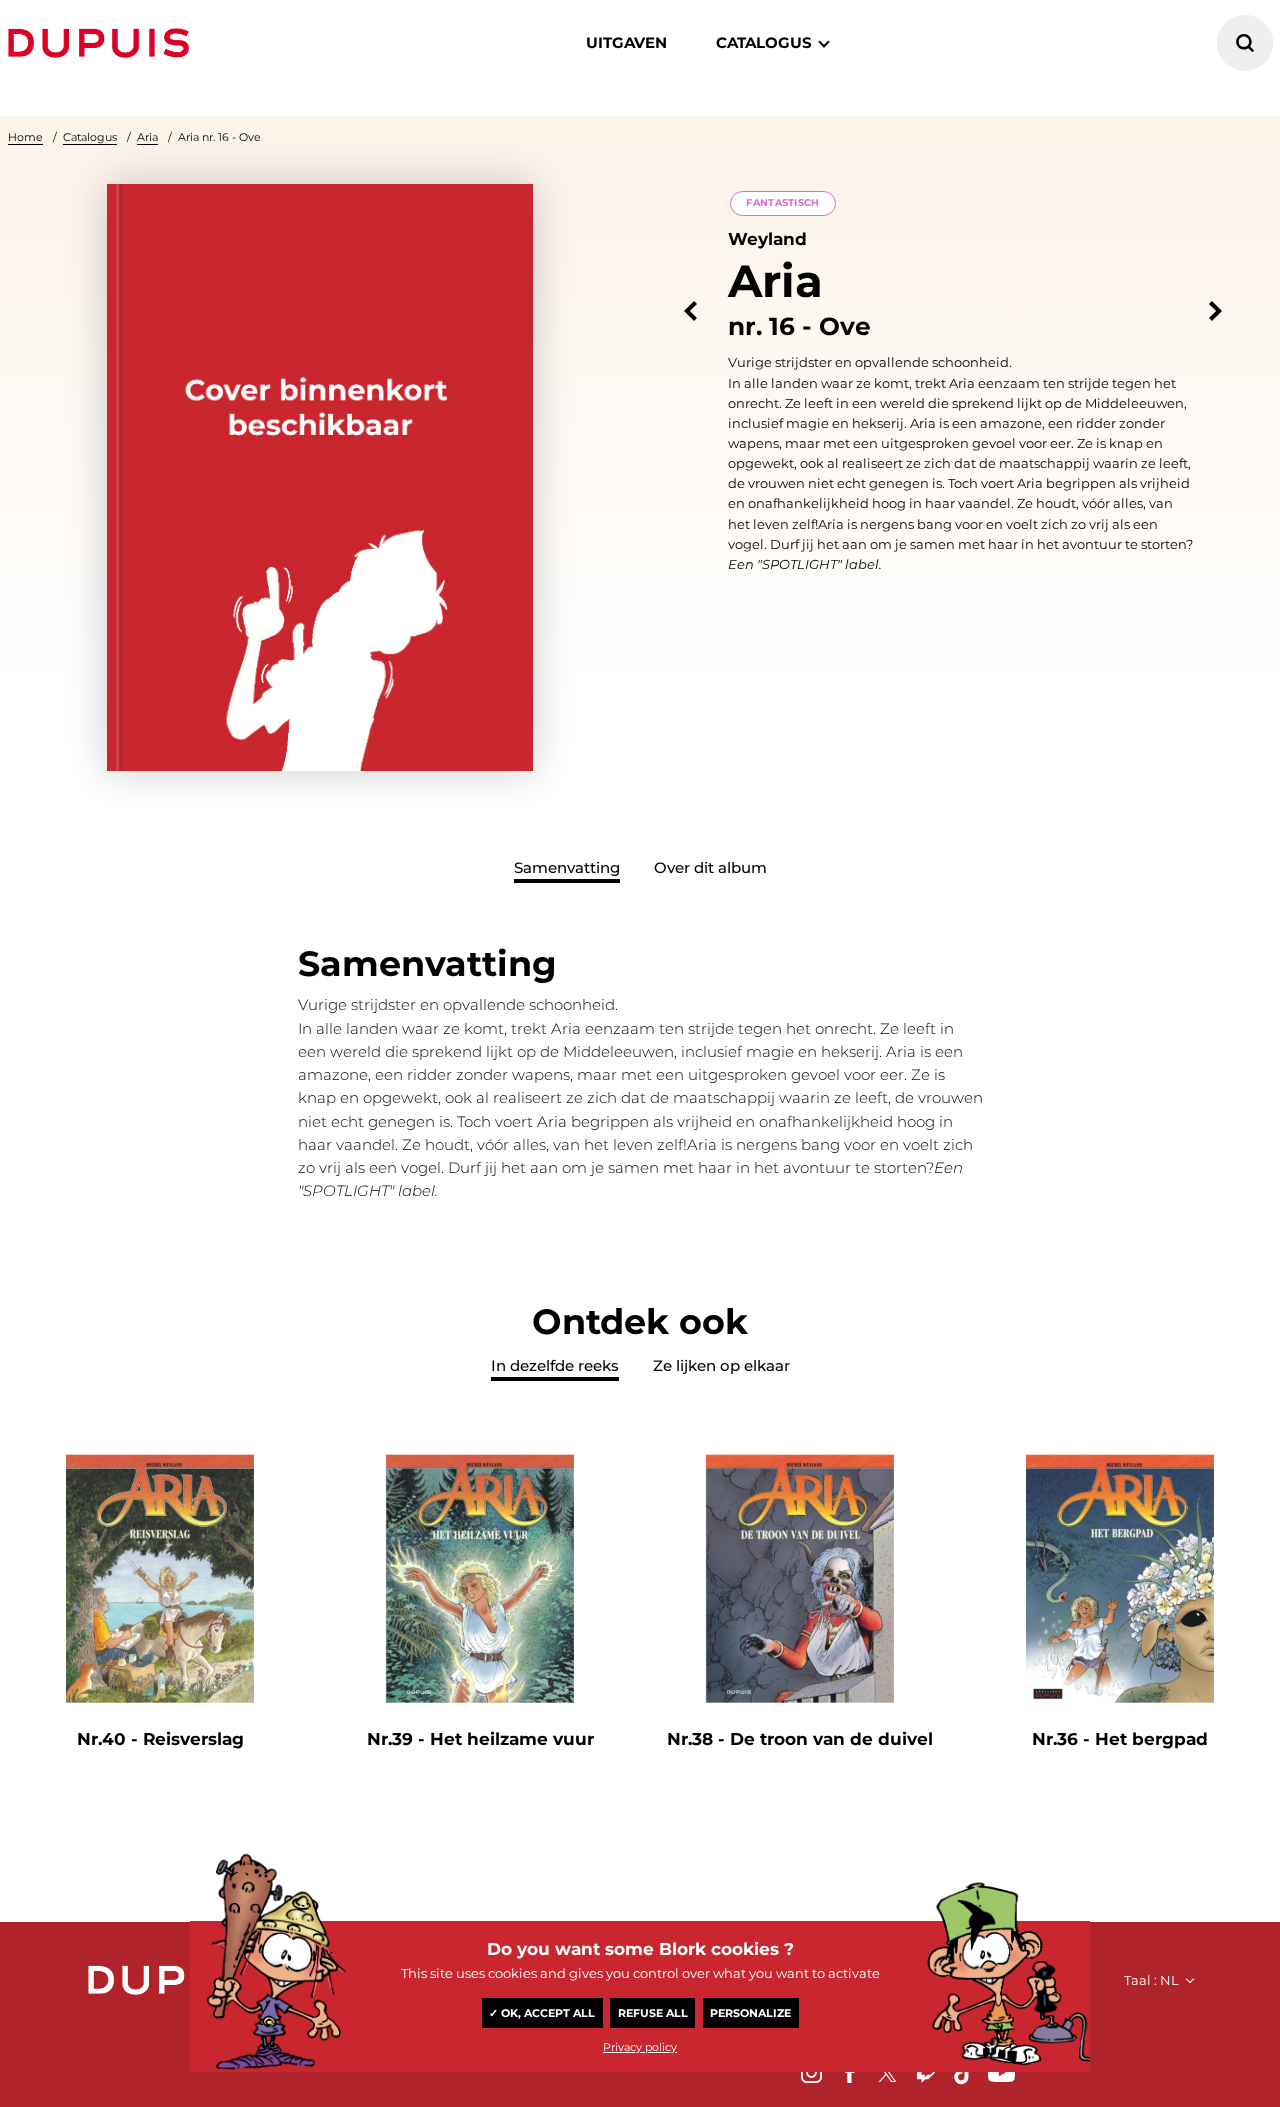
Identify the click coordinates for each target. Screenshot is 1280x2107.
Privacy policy (640, 2047)
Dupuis (103, 43)
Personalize (750, 2013)
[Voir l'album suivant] (1215, 311)
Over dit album (710, 867)
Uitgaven (626, 42)
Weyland (767, 239)
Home (25, 137)
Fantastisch (782, 202)
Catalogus (90, 137)
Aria (147, 137)
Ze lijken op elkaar (721, 1365)
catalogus (764, 42)
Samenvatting (567, 867)
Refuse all (653, 2013)
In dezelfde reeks (555, 1365)
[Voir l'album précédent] (690, 311)
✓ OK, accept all (542, 2013)
